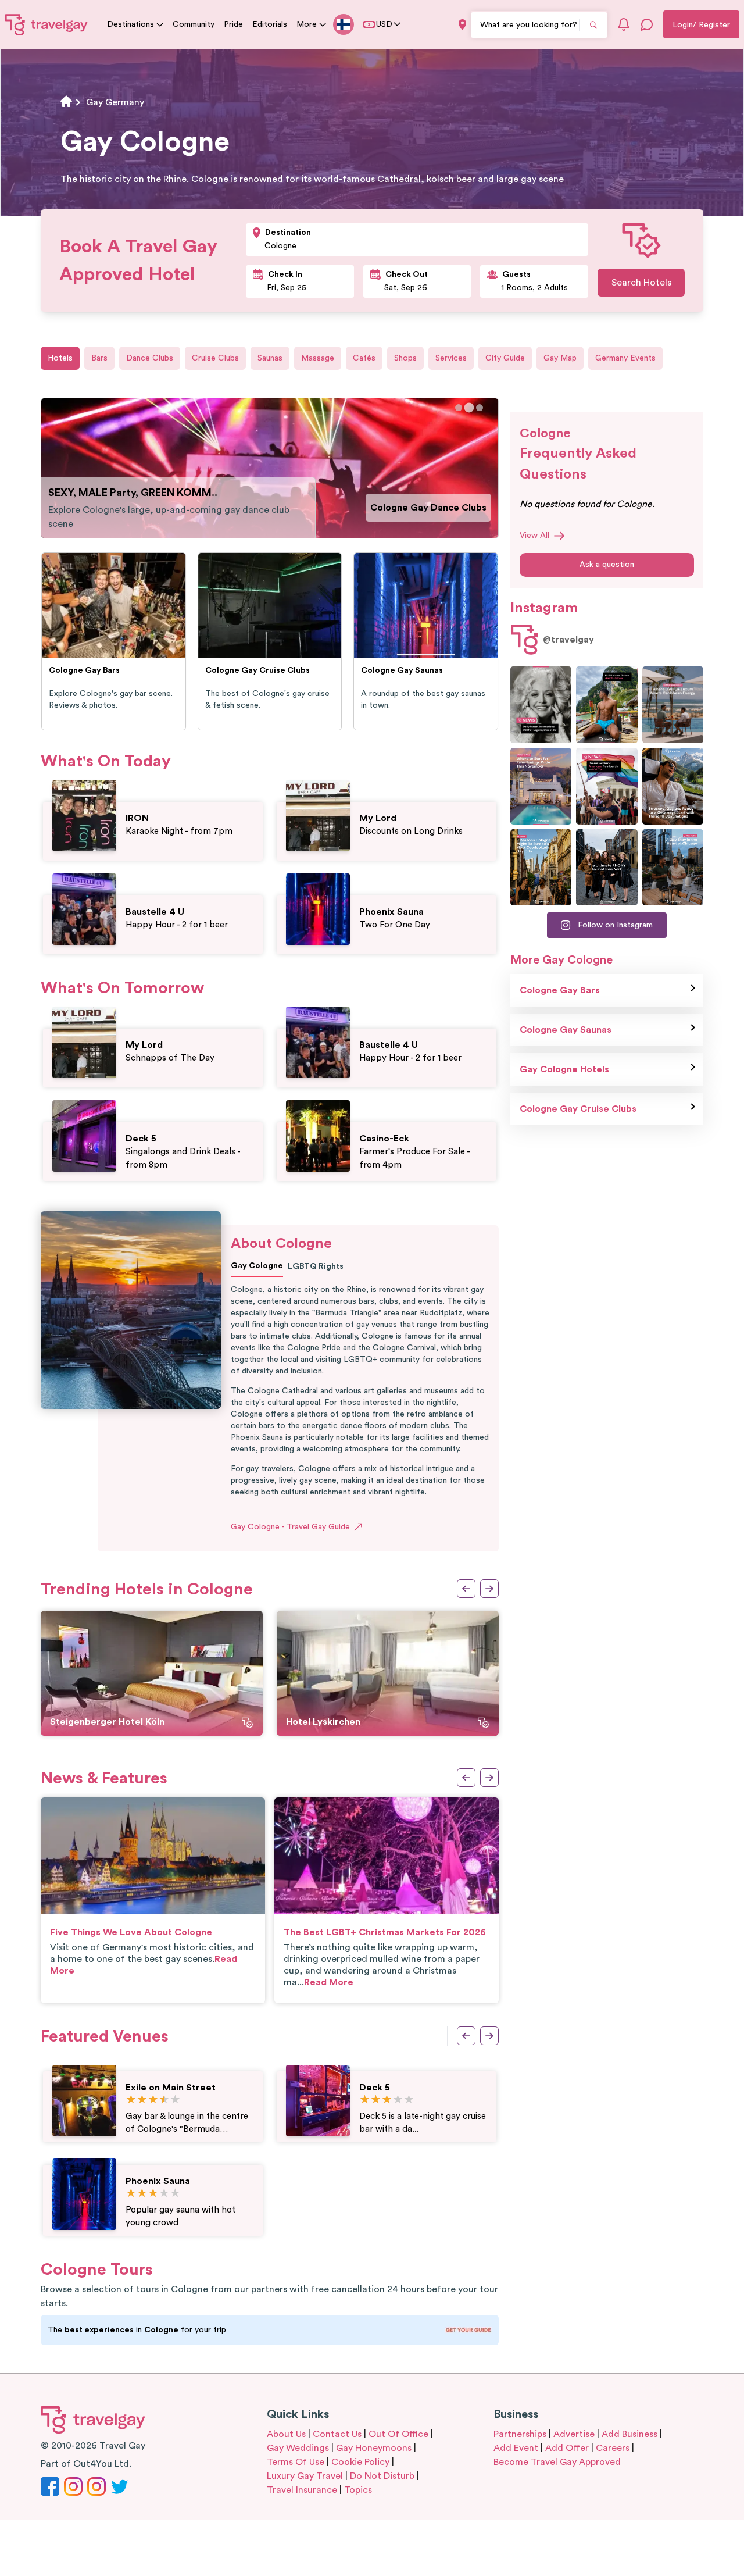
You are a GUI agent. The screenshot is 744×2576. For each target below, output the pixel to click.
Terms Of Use (296, 2462)
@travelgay (568, 640)
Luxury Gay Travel (305, 2476)
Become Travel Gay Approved (557, 2462)
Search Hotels (641, 283)
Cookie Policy (360, 2462)
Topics (358, 2490)
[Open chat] (647, 24)
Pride (233, 24)
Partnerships (520, 2434)
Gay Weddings (298, 2448)
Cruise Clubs (215, 358)
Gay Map (560, 358)
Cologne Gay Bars (560, 990)
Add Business (629, 2434)
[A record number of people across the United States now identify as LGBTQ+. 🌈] (607, 786)
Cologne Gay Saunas (441, 508)
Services (451, 358)
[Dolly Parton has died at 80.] (541, 705)
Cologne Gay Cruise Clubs (578, 1109)
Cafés (364, 358)
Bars (99, 358)
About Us (286, 2434)
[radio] (131, 2100)
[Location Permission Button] (462, 25)
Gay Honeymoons (374, 2448)
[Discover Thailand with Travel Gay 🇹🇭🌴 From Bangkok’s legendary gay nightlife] (607, 705)
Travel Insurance (302, 2490)
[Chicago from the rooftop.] (673, 868)
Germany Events (625, 358)
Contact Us (337, 2434)
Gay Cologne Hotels (564, 1069)
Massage (318, 358)
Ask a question (607, 565)
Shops (405, 358)
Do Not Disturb (382, 2476)
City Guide (505, 358)
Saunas (270, 358)
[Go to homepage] (46, 24)
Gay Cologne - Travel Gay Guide (290, 1527)
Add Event (516, 2448)
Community (194, 24)
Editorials (270, 24)
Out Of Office (398, 2434)
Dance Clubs (150, 358)
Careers (613, 2448)
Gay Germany (115, 102)
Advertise (574, 2434)
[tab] (459, 408)
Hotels (60, 358)
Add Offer (567, 2448)
